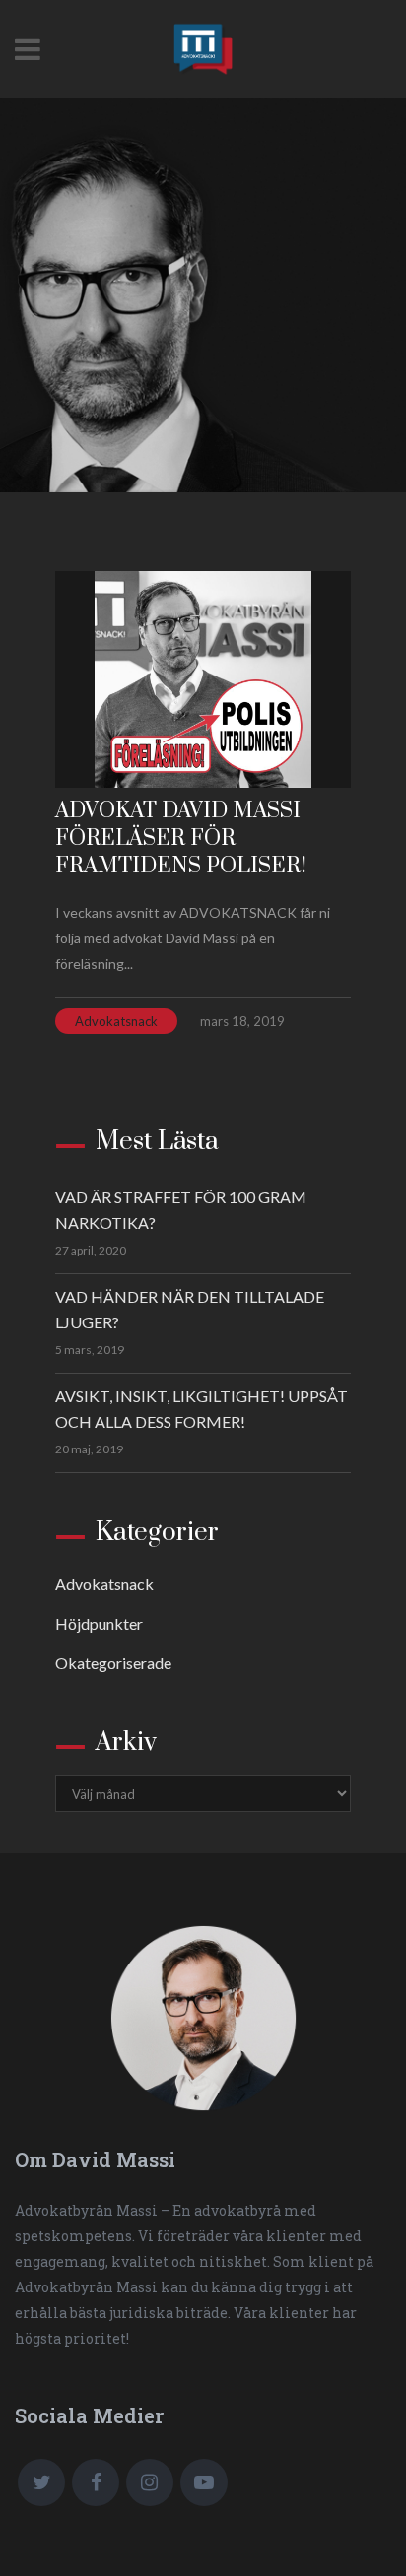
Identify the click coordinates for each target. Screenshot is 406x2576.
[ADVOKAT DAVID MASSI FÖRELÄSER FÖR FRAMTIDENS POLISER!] (203, 679)
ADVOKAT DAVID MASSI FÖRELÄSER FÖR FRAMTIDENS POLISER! (181, 838)
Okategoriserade (113, 1663)
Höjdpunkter (99, 1623)
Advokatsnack (116, 1021)
